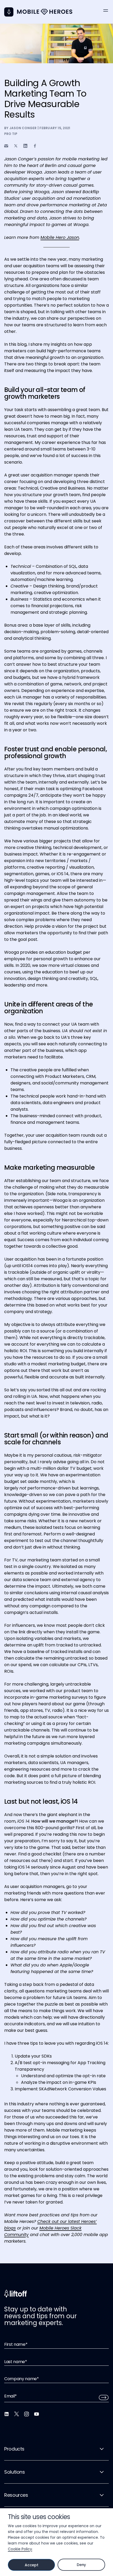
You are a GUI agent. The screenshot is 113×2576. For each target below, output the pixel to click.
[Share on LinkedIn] (25, 146)
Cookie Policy (20, 2549)
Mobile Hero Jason (60, 237)
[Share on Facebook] (35, 146)
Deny (81, 2565)
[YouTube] (37, 2414)
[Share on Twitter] (16, 146)
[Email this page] (6, 146)
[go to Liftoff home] (45, 12)
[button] (106, 11)
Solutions (15, 2472)
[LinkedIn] (7, 2414)
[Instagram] (27, 2414)
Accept (31, 2565)
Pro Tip (11, 134)
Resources (16, 2495)
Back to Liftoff (9, 12)
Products (14, 2449)
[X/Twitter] (17, 2414)
